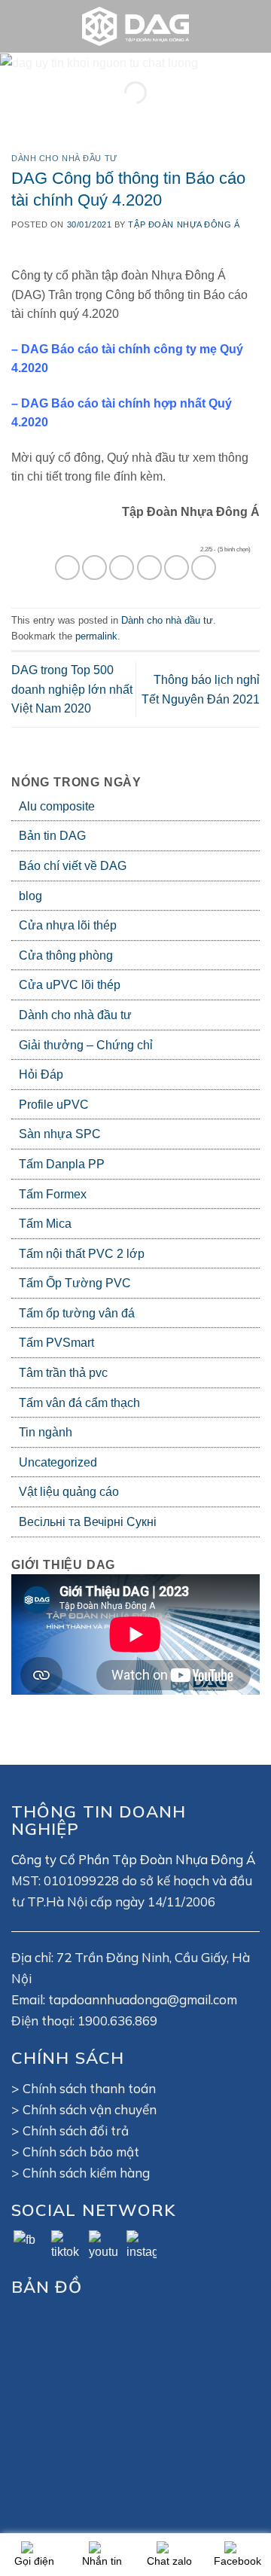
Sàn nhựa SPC (60, 1134)
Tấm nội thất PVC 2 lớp (82, 1254)
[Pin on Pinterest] (177, 568)
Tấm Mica (45, 1224)
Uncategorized (58, 1462)
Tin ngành (46, 1432)
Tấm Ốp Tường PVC (75, 1283)
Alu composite (57, 806)
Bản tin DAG (52, 836)
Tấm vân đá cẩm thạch (79, 1403)
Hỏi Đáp (41, 1074)
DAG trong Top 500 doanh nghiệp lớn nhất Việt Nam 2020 (72, 689)
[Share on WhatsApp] (67, 568)
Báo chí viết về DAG (73, 866)
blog (30, 896)
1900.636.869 (117, 2021)
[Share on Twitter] (122, 568)
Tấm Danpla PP (62, 1164)
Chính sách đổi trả (76, 2130)
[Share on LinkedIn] (204, 568)
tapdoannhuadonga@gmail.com (143, 1999)
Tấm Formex (53, 1194)
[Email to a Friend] (149, 568)
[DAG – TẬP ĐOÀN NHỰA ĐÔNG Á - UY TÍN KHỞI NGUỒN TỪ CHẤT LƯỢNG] (135, 26)
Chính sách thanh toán (89, 2088)
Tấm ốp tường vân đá (77, 1313)
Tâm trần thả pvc (63, 1373)
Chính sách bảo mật (81, 2152)
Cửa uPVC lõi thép (70, 985)
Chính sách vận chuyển (90, 2109)
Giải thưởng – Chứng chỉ (86, 1045)
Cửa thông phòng (66, 955)
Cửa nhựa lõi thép (68, 925)
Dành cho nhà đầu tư (75, 1015)
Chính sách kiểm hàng (86, 2173)
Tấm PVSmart (56, 1343)
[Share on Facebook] (94, 568)
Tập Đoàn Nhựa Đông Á (184, 224)
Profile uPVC (54, 1105)
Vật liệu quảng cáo (69, 1492)
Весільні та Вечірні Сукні (88, 1522)
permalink (96, 636)
